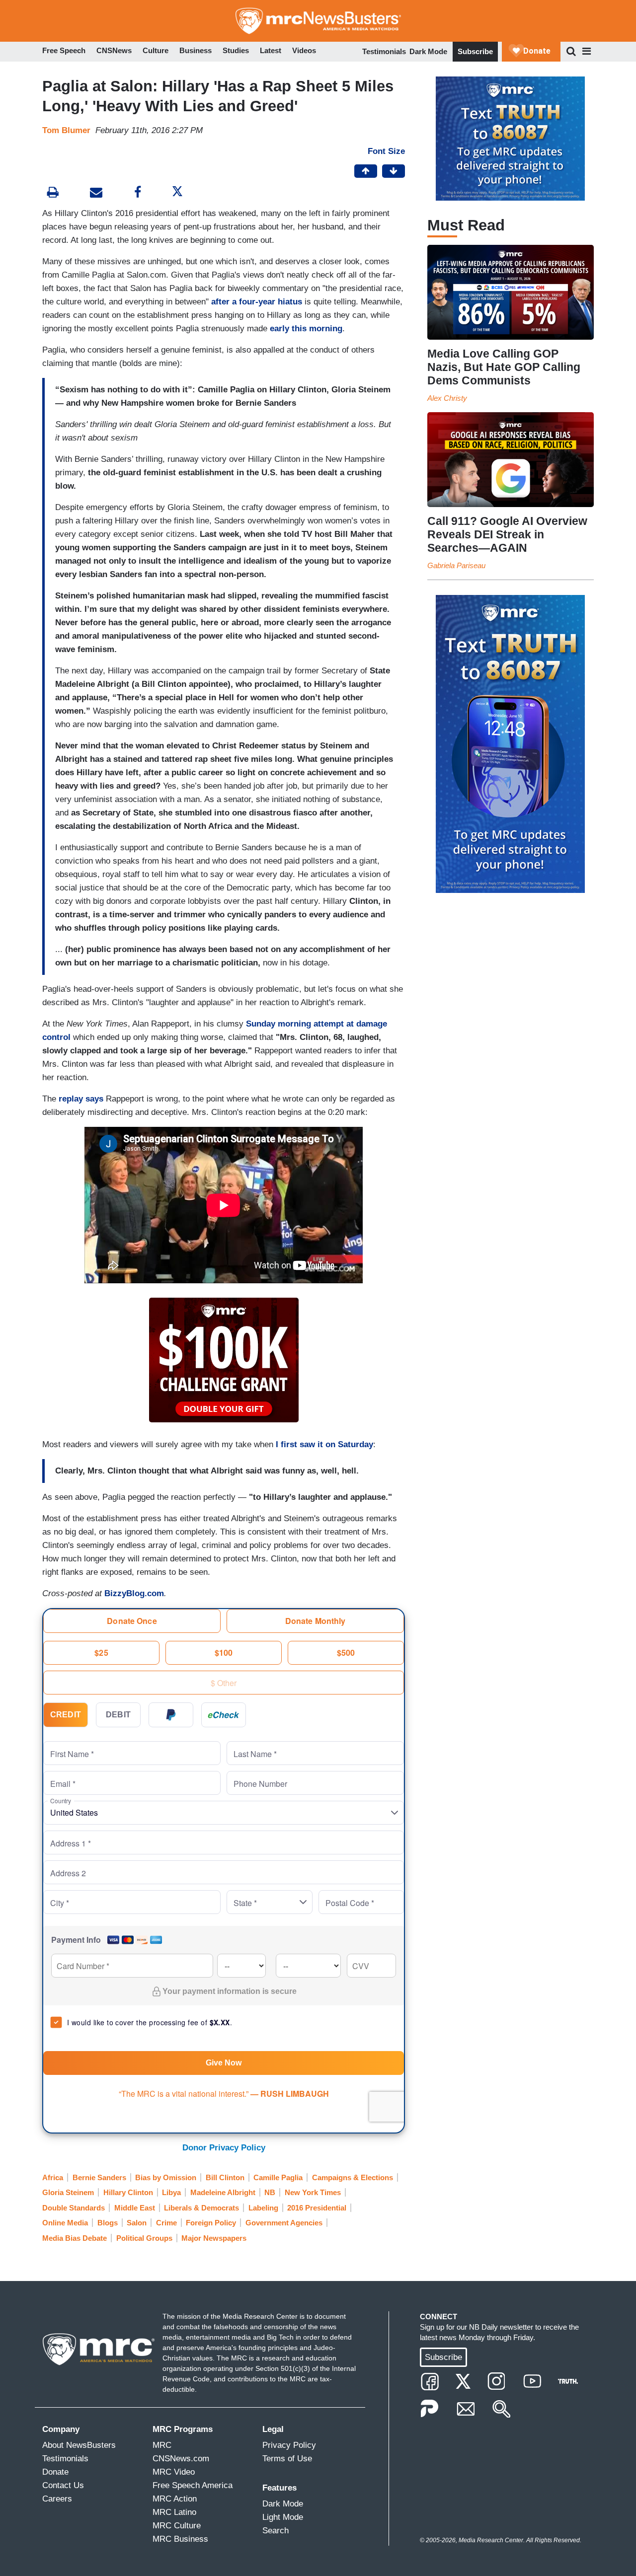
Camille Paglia (278, 2177)
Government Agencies (284, 2223)
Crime (166, 2223)
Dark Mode (428, 51)
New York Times (313, 2192)
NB (270, 2192)
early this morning (306, 329)
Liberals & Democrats (201, 2208)
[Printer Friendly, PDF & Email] (96, 193)
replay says (81, 1099)
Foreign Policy (211, 2223)
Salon (137, 2223)
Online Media (65, 2223)
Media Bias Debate (75, 2238)
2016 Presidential (317, 2208)
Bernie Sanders (99, 2177)
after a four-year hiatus (257, 302)
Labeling (263, 2208)
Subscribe (475, 51)
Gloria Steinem (68, 2192)
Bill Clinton (225, 2177)
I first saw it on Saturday (324, 1444)
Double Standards (74, 2208)
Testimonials (384, 51)
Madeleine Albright (223, 2192)
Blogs (108, 2223)
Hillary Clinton (128, 2192)
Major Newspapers (214, 2238)
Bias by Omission (166, 2177)
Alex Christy (447, 398)
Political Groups (144, 2238)
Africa (53, 2177)
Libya (171, 2192)
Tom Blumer (66, 130)
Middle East (135, 2208)
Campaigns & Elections (353, 2177)
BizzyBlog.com (134, 1593)
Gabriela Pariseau (456, 565)
